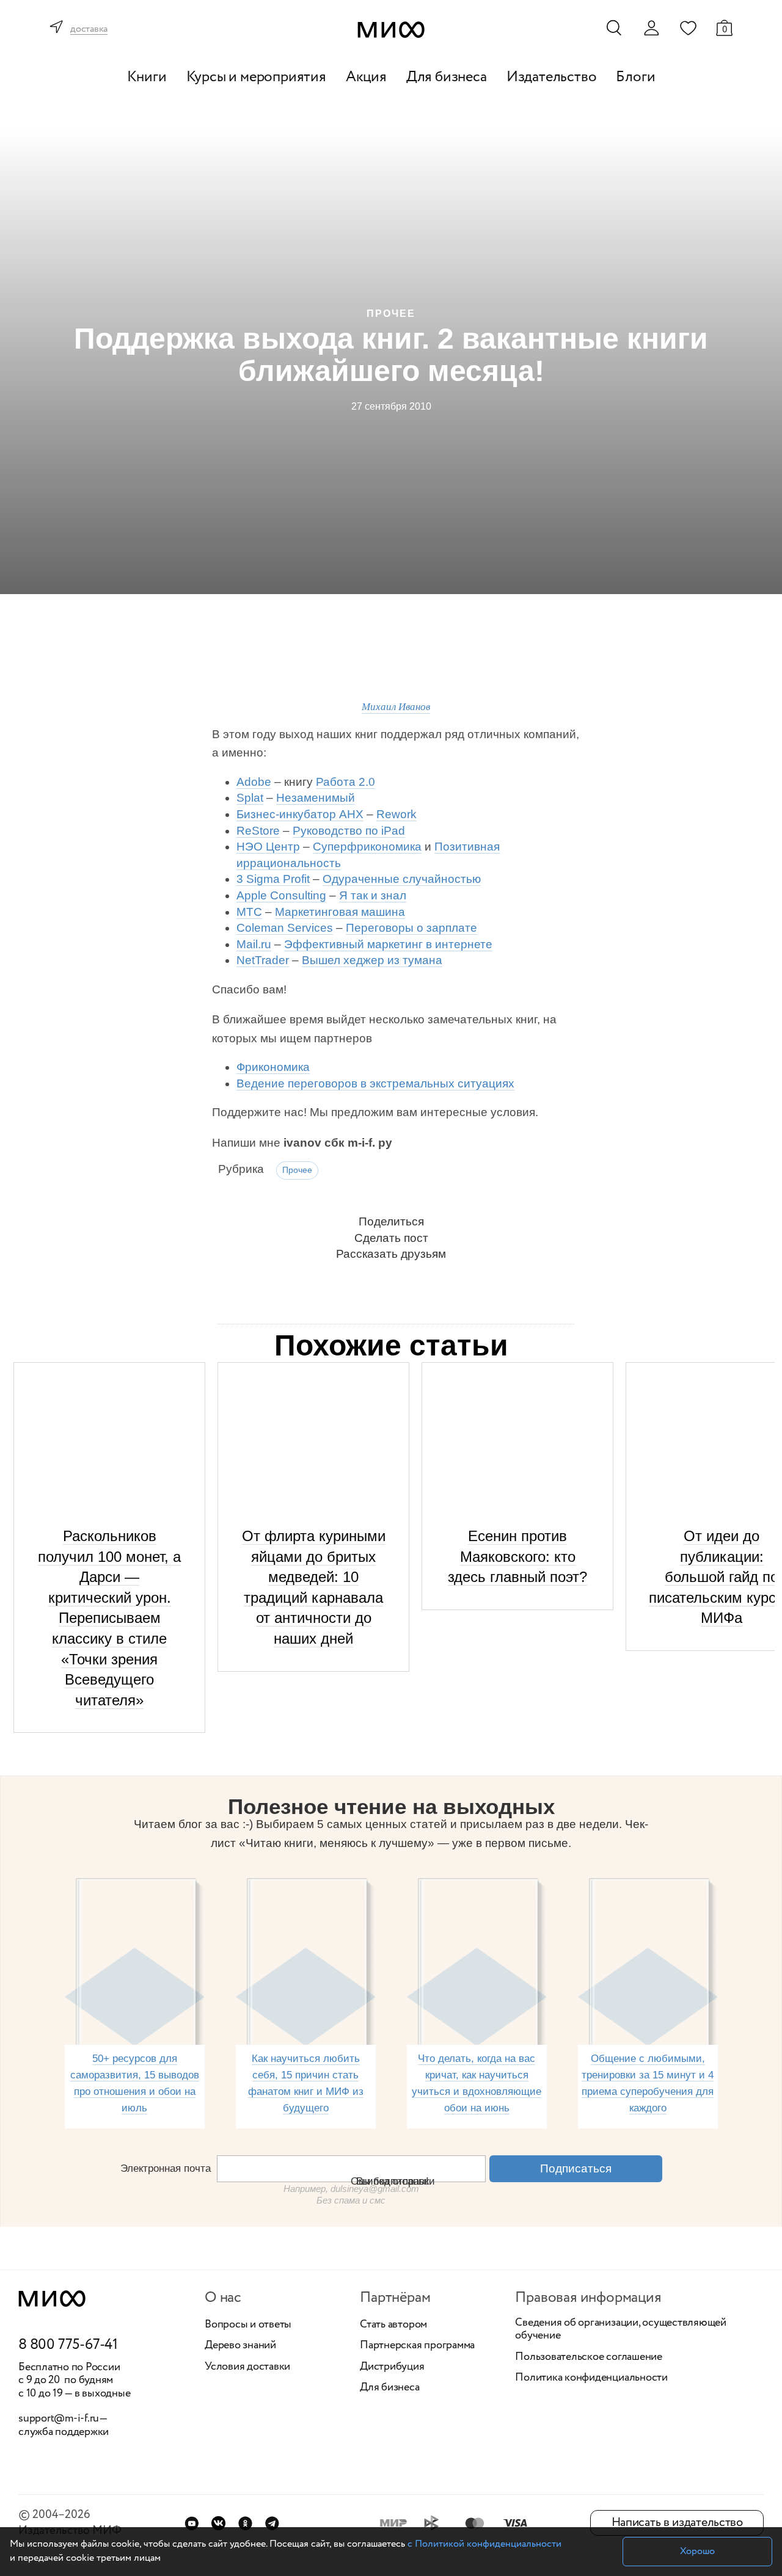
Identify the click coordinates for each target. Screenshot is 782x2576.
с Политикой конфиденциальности (484, 2544)
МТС (249, 912)
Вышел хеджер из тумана (372, 960)
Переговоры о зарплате (411, 928)
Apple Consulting (281, 895)
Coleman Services (285, 928)
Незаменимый (316, 798)
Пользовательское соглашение (589, 2357)
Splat (250, 798)
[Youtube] (192, 2523)
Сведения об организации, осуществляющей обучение (621, 2330)
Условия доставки (247, 2367)
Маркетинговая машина (340, 912)
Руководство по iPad (349, 831)
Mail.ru (254, 944)
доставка (89, 30)
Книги (147, 77)
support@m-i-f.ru (59, 2418)
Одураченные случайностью (402, 879)
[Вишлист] (688, 27)
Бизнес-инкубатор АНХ (300, 814)
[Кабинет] (651, 28)
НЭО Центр (268, 847)
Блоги (635, 77)
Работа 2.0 (345, 782)
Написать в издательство (677, 2523)
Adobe (254, 782)
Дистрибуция (392, 2367)
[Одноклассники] (245, 2523)
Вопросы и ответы (248, 2325)
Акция (366, 77)
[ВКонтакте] (218, 2523)
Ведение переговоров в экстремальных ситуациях (375, 1083)
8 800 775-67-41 (68, 2345)
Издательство (552, 77)
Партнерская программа (417, 2346)
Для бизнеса (447, 77)
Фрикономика (273, 1067)
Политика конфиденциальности (591, 2378)
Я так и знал (373, 895)
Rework (396, 814)
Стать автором (393, 2325)
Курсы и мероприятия (256, 77)
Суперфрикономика (367, 847)
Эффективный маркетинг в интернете (388, 944)
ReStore (258, 831)
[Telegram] (272, 2523)
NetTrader (263, 960)
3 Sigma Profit (273, 879)
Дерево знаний (240, 2346)
